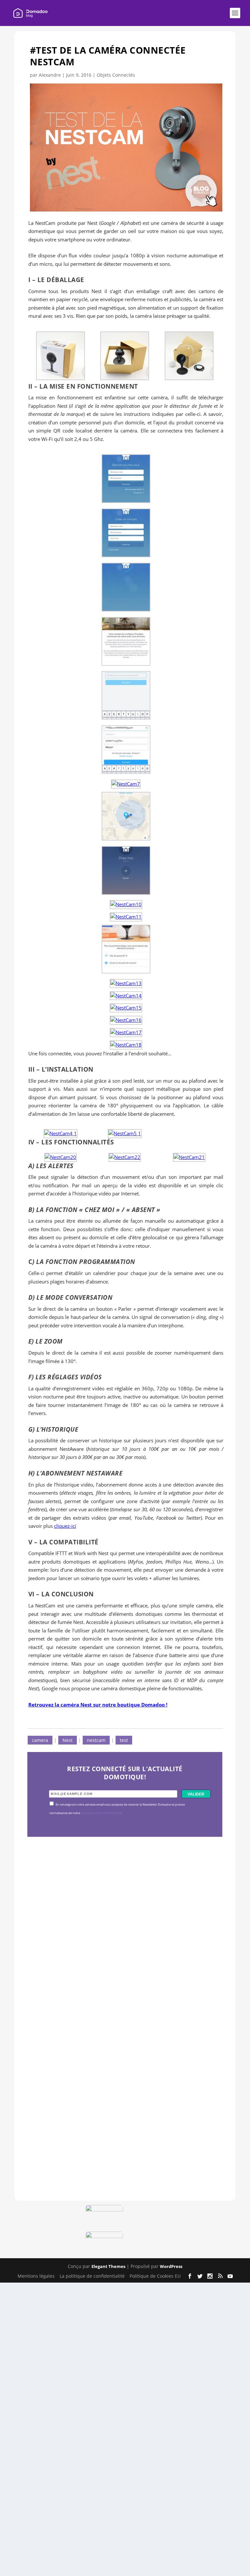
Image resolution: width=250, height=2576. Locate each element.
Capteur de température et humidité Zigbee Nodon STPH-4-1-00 (125, 1964)
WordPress (171, 2266)
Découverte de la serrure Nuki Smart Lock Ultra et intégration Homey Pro (124, 1879)
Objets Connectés (116, 75)
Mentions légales (36, 2276)
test (124, 1740)
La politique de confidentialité (92, 2276)
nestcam (96, 1740)
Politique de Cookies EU (155, 2276)
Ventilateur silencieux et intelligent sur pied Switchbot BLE (122, 2132)
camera (40, 1740)
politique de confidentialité (101, 1813)
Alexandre (50, 75)
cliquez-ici (65, 1526)
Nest (68, 1740)
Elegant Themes (108, 2266)
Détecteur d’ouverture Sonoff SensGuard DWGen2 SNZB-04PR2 (122, 2048)
